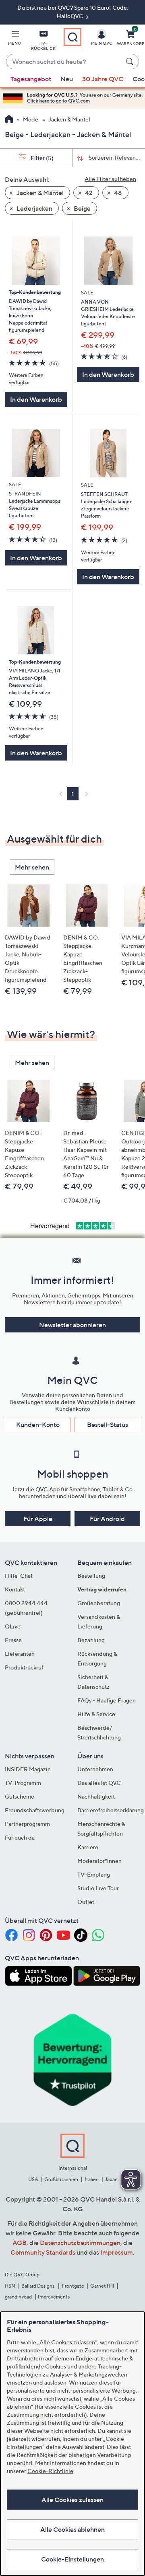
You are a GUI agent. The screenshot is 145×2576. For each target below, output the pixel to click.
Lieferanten (20, 1654)
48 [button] (117, 193)
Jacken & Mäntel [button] (39, 193)
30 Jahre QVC (103, 79)
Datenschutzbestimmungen (80, 2243)
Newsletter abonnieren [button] (72, 1325)
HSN (10, 2286)
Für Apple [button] (38, 1519)
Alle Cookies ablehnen (72, 2529)
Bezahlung (91, 1640)
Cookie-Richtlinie (50, 2471)
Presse (13, 1640)
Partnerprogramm (27, 1824)
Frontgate (73, 2286)
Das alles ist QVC (99, 1783)
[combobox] (64, 62)
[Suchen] (131, 62)
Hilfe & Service (96, 1714)
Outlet (86, 1902)
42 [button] (88, 193)
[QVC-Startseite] (9, 120)
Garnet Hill (102, 2286)
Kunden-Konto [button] (38, 1425)
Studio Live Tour (98, 1888)
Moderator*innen (99, 1861)
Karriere (88, 1847)
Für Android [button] (107, 1519)
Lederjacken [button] (34, 208)
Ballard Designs (38, 2286)
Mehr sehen (32, 867)
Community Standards (43, 2252)
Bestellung (91, 1576)
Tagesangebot (31, 79)
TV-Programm (23, 1783)
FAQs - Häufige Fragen (107, 1700)
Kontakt (15, 1589)
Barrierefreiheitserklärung (111, 1810)
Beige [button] (82, 208)
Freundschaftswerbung (35, 1810)
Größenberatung (99, 1603)
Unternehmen (95, 1769)
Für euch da (20, 1837)
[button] (14, 39)
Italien (92, 2179)
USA (33, 2179)
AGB (20, 2243)
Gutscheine (20, 1796)
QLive (13, 1626)
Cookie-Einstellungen (72, 2559)
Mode (31, 119)
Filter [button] (41, 158)
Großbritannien (61, 2179)
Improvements (54, 2297)
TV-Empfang (94, 1874)
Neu (67, 79)
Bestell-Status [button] (108, 1425)
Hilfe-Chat (19, 1576)
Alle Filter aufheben (110, 179)
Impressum (117, 2252)
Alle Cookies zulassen (72, 2500)
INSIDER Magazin (28, 1769)
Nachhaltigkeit (96, 1796)
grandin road (18, 2297)
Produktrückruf (24, 1667)
